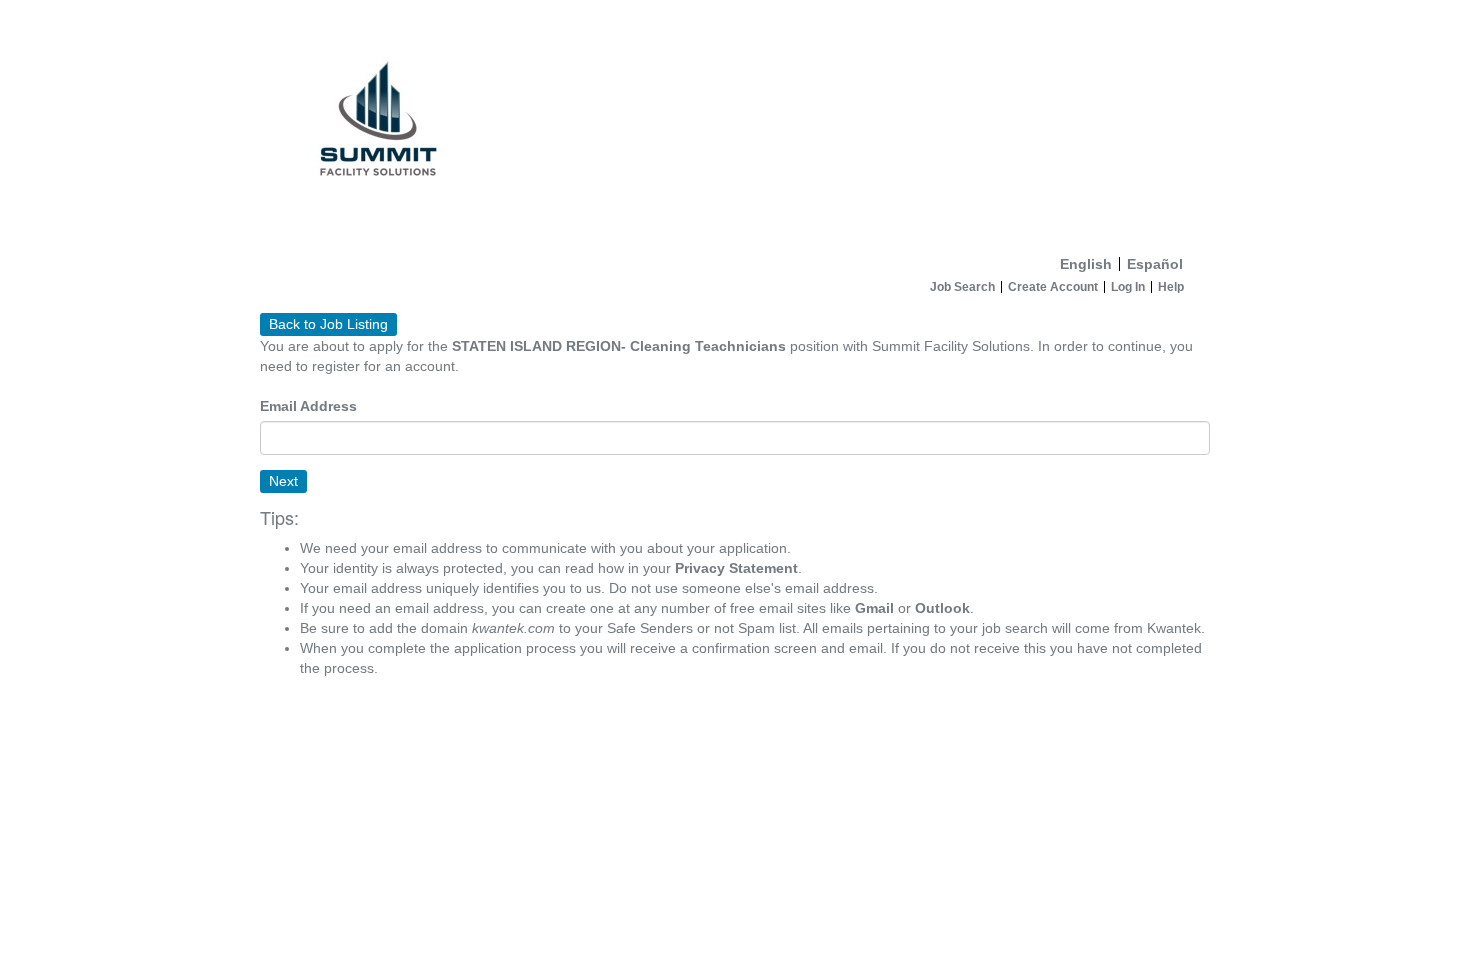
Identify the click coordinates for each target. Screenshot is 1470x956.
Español (1155, 264)
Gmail (874, 608)
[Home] (735, 123)
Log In (1128, 287)
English (1086, 264)
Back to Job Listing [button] (328, 324)
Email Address (308, 406)
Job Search (962, 287)
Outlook (942, 608)
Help (1171, 287)
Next (283, 481)
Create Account (1053, 287)
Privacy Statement (736, 568)
